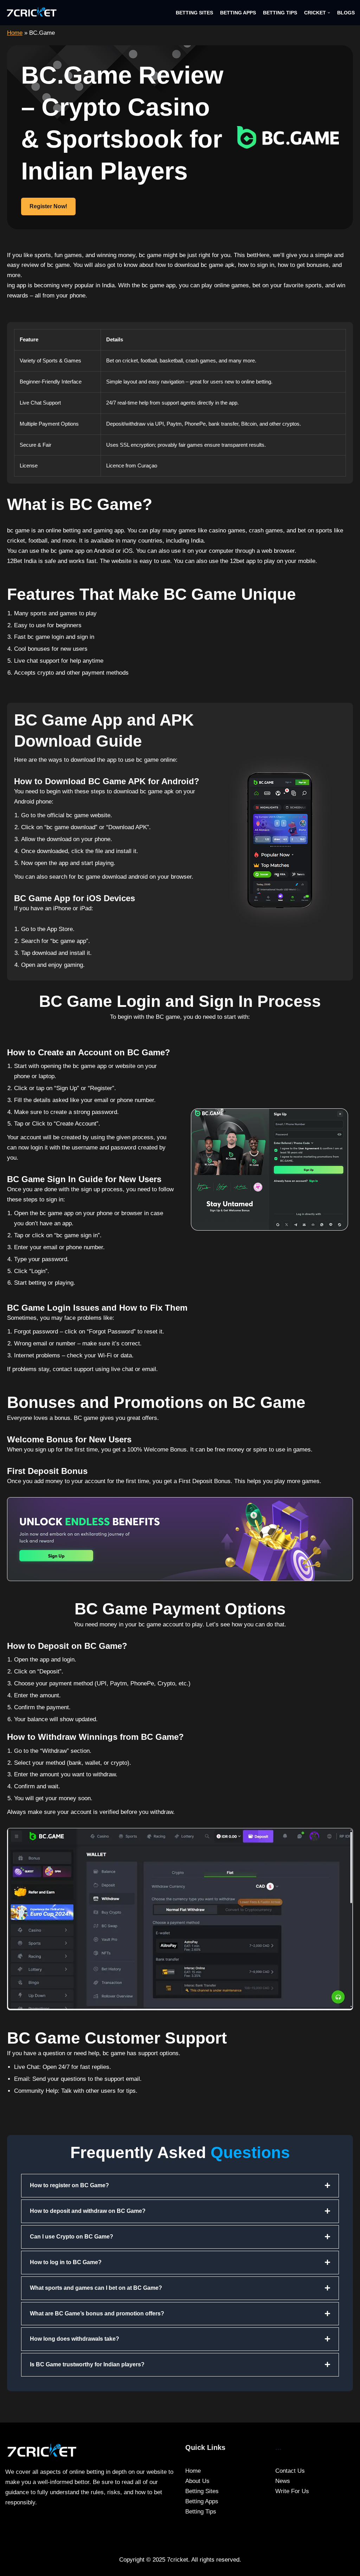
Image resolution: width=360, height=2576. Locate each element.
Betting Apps (238, 13)
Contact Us (290, 2471)
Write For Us (292, 2491)
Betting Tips (280, 13)
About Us (197, 2481)
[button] (329, 13)
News (283, 2481)
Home (15, 33)
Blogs (346, 13)
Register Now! (48, 206)
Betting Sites (194, 13)
